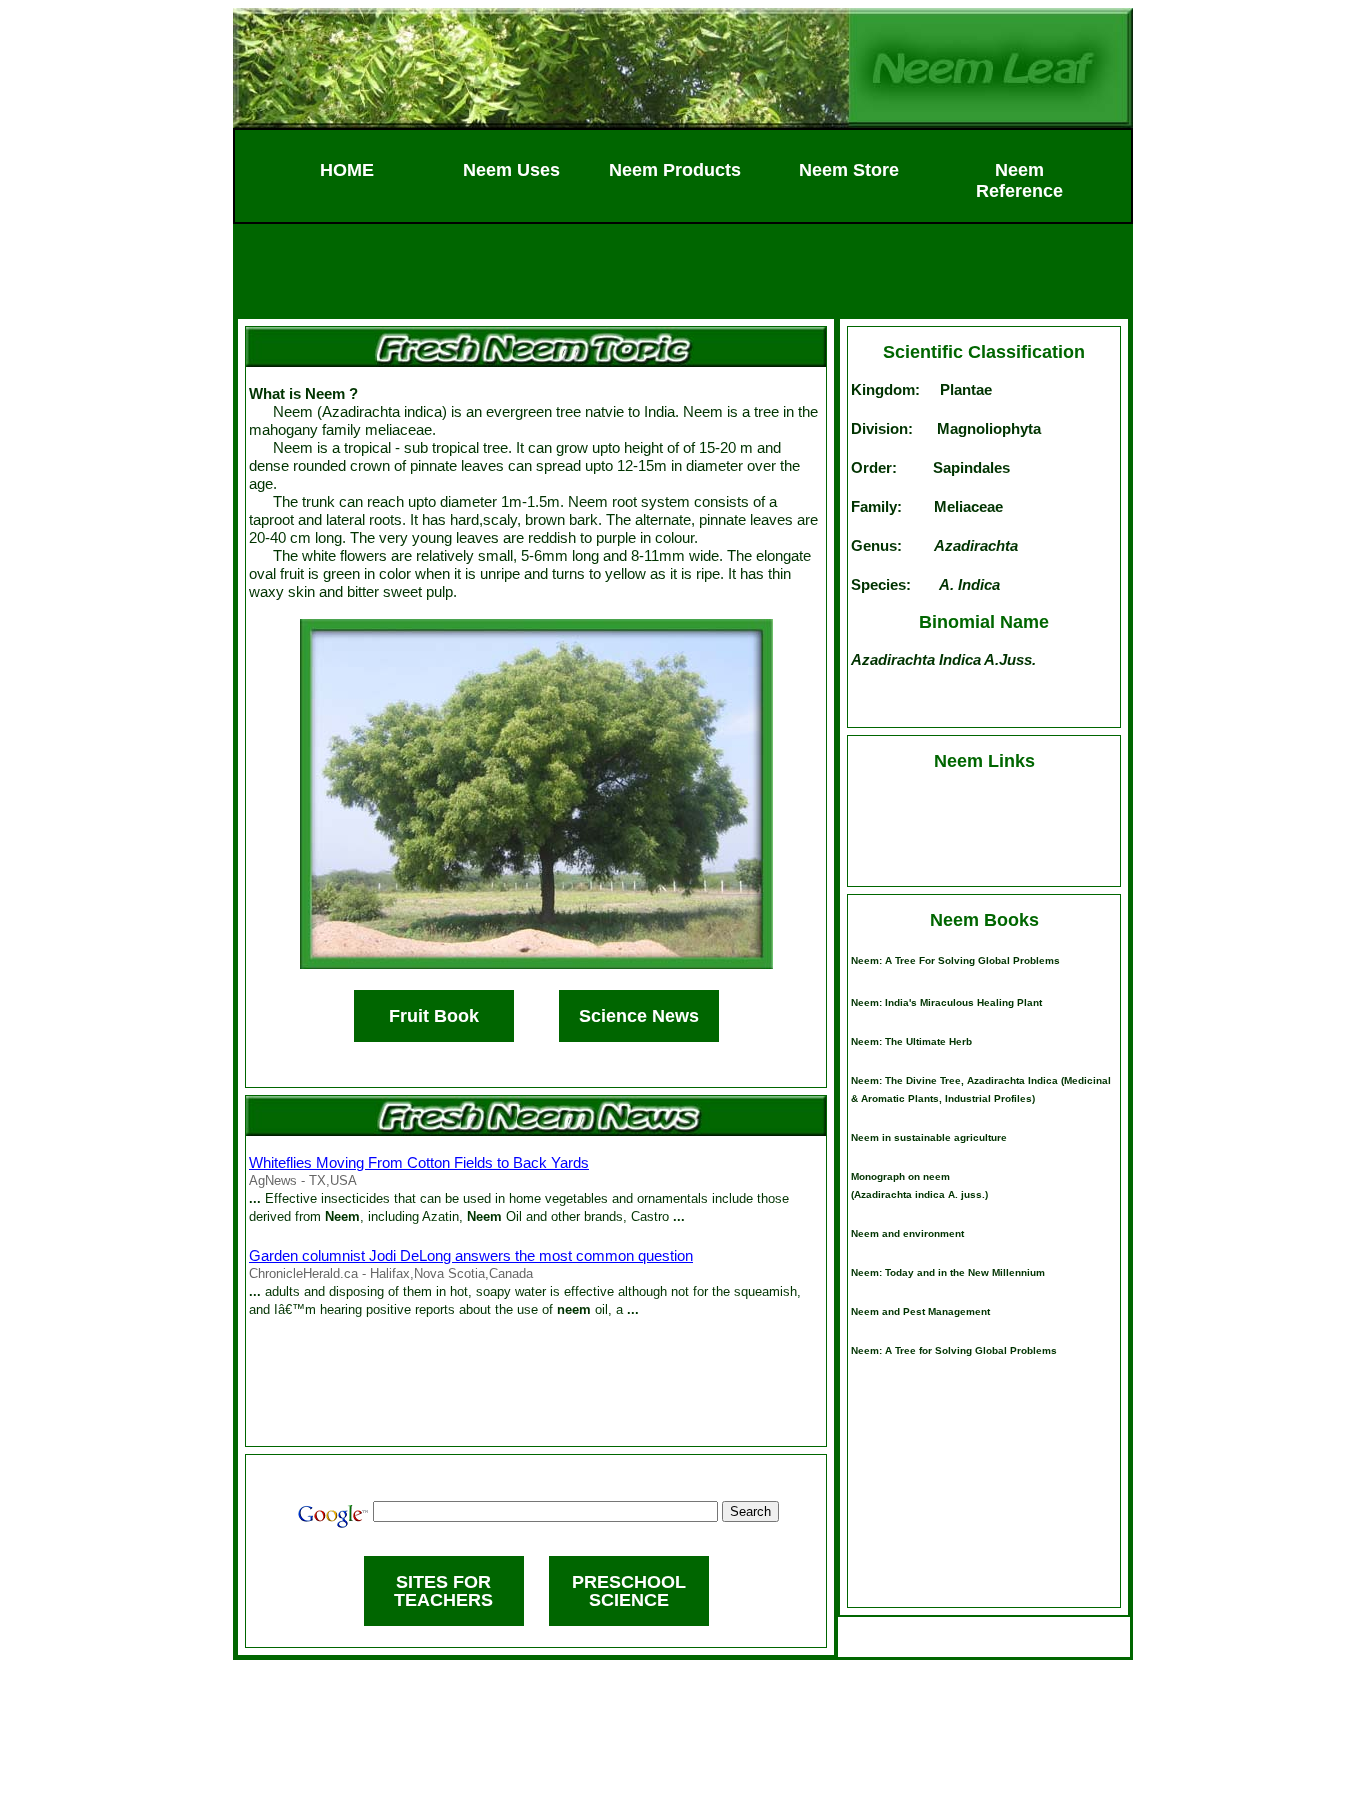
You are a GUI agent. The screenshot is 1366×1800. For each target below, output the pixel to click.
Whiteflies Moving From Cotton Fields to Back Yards (419, 1162)
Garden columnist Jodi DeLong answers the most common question (471, 1255)
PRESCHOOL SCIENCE (629, 1591)
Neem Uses (511, 170)
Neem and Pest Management (920, 1311)
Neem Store (849, 170)
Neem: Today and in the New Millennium (948, 1272)
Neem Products (675, 170)
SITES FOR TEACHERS (443, 1591)
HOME (347, 170)
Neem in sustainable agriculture (929, 1137)
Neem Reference (1019, 180)
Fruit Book (434, 1016)
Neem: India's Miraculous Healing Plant (946, 1002)
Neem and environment (907, 1233)
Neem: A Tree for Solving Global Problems (955, 960)
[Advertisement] (683, 269)
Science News (639, 1016)
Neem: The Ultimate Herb (911, 1041)
